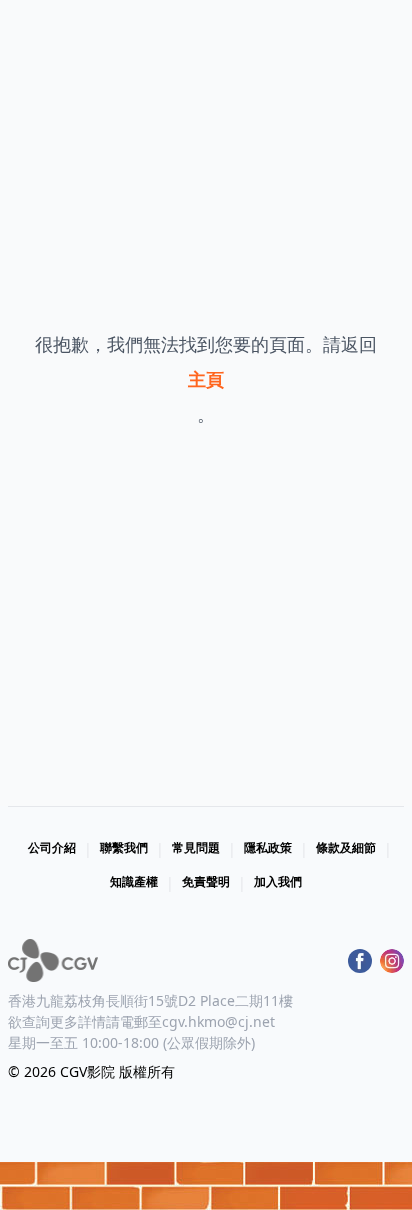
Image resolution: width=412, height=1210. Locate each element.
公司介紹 (52, 847)
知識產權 (134, 881)
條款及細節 (346, 847)
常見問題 (196, 847)
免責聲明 (206, 881)
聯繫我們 (124, 847)
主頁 (206, 379)
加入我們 (278, 881)
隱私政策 (268, 847)
